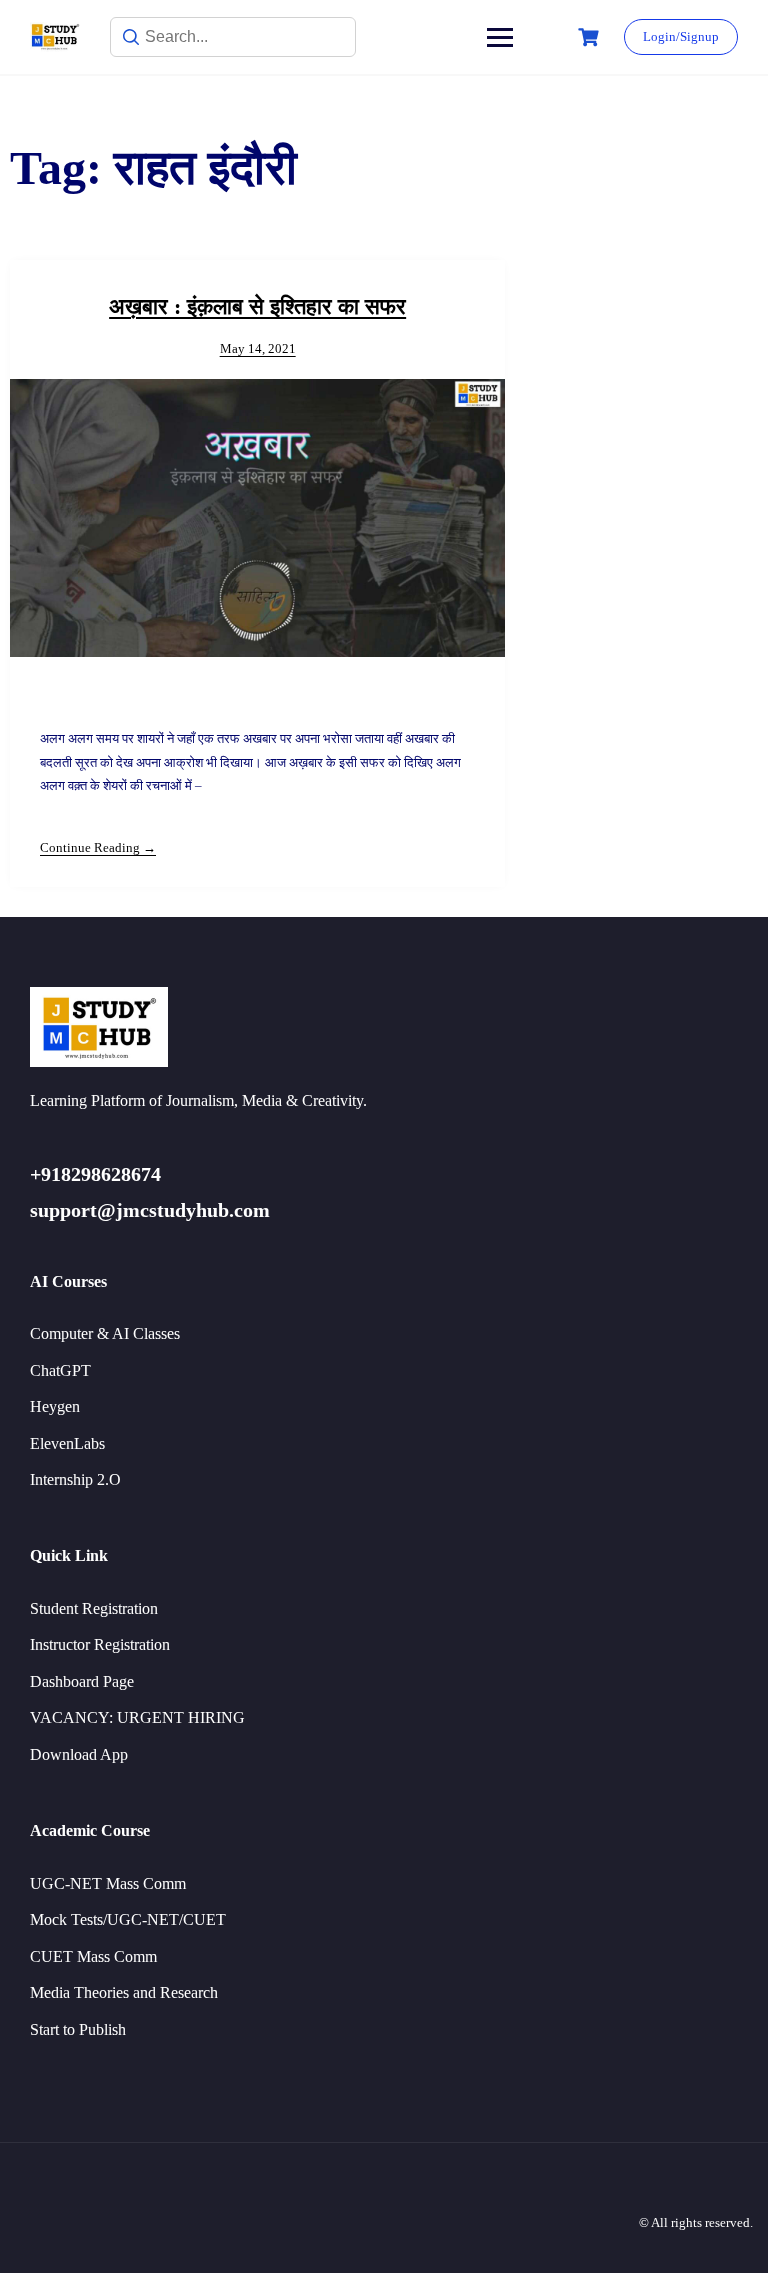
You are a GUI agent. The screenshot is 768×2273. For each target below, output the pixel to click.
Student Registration (94, 1608)
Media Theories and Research (124, 1992)
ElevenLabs (67, 1443)
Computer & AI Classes (105, 1333)
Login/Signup (681, 36)
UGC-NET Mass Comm (108, 1883)
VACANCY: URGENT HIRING (137, 1717)
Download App (79, 1754)
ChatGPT (60, 1370)
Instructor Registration (100, 1644)
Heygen (55, 1406)
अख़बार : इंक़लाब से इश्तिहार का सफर (257, 306)
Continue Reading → (98, 847)
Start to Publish (78, 2029)
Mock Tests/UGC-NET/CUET (128, 1919)
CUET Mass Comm (93, 1956)
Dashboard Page (82, 1681)
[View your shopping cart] (591, 37)
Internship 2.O (75, 1479)
